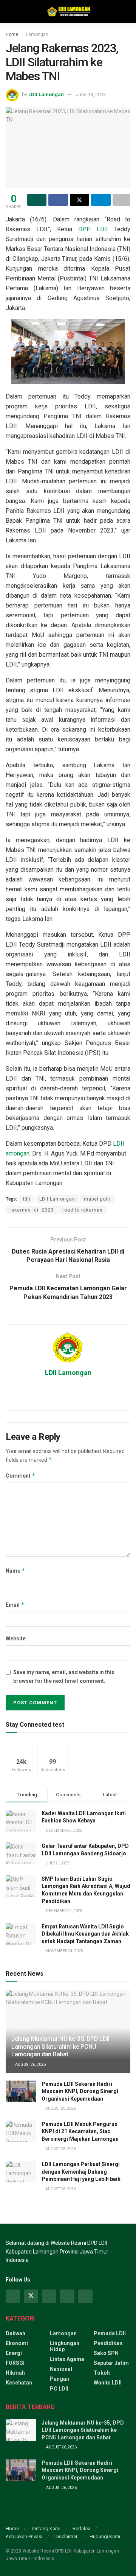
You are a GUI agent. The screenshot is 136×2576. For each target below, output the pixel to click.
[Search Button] (127, 11)
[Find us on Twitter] (31, 2296)
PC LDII (59, 2389)
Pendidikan (108, 2343)
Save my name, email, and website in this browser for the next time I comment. (64, 1676)
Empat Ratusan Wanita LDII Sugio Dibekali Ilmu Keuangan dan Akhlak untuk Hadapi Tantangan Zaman (85, 1934)
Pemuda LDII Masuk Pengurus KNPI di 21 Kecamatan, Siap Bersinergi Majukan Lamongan (80, 2131)
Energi (14, 2353)
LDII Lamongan (46, 94)
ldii (27, 1199)
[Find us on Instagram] (49, 2296)
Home (12, 34)
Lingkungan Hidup (65, 2346)
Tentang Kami (46, 2528)
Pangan (59, 2379)
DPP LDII (93, 229)
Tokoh (102, 2373)
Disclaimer (66, 2536)
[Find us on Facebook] (13, 2296)
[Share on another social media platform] (121, 200)
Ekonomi (17, 2343)
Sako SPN (106, 2353)
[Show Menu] (9, 11)
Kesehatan (19, 2383)
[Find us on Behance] (67, 2296)
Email (15, 1605)
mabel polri (97, 1199)
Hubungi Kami (105, 2536)
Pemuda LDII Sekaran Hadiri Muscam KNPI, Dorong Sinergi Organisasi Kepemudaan (80, 2091)
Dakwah (15, 2333)
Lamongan (37, 34)
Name (15, 1571)
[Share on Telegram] (101, 200)
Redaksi (81, 2528)
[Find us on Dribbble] (85, 2296)
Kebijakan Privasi (24, 2536)
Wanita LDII (108, 2383)
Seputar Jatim (111, 2363)
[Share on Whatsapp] (37, 200)
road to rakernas (83, 1210)
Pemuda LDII (110, 2333)
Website (16, 1638)
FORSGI (15, 2363)
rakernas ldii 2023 (32, 1210)
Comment (21, 1476)
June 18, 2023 (91, 94)
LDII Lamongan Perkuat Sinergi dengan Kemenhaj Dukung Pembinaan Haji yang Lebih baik (81, 2172)
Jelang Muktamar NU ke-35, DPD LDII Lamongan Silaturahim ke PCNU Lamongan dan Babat (60, 2047)
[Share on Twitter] (80, 200)
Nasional (61, 2369)
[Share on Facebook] (58, 200)
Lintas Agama (67, 2359)
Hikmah (15, 2373)
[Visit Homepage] (68, 11)
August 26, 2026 (30, 2064)
